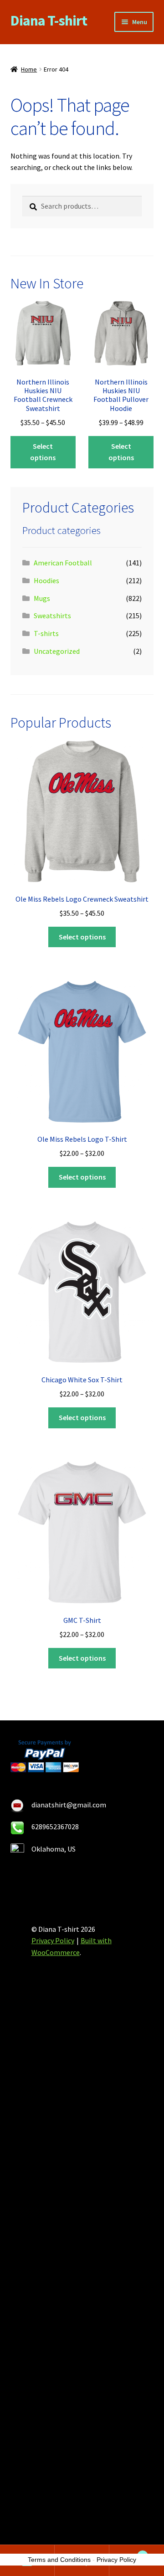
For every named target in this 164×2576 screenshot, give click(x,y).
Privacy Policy (53, 1940)
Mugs (42, 598)
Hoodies (46, 580)
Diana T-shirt (49, 21)
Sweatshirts (52, 616)
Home (29, 69)
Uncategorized (57, 651)
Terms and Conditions (59, 2560)
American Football (63, 563)
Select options (43, 452)
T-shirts (46, 633)
